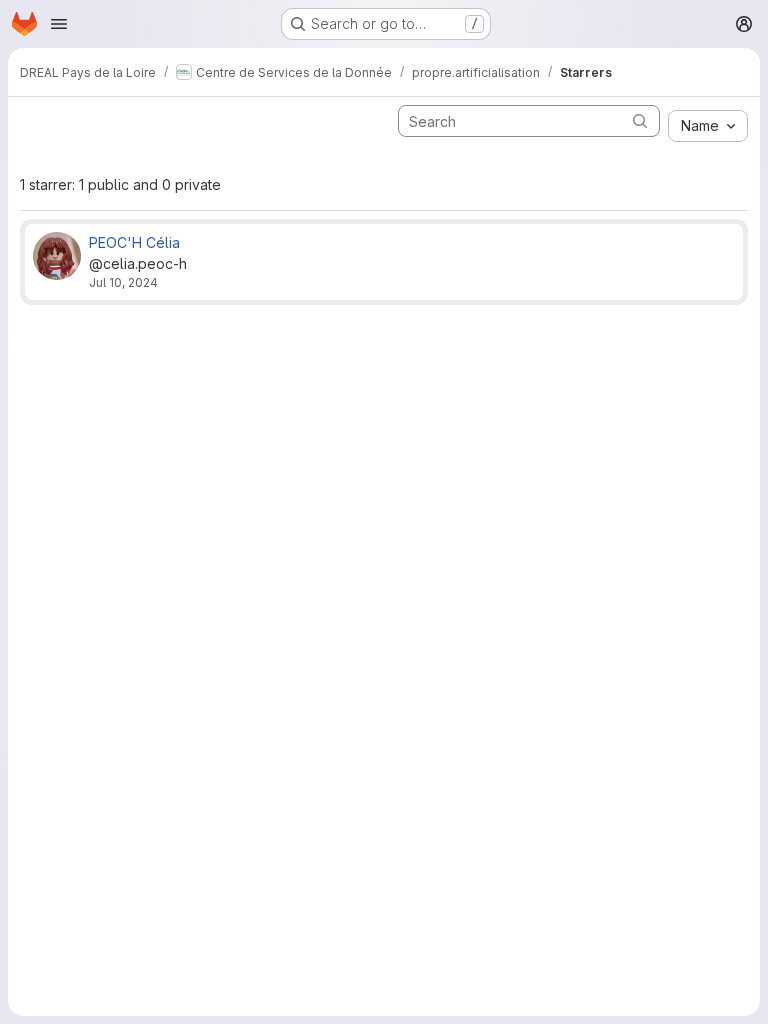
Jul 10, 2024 (123, 282)
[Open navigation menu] (59, 24)
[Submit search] (640, 120)
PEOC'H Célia (134, 242)
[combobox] (708, 126)
